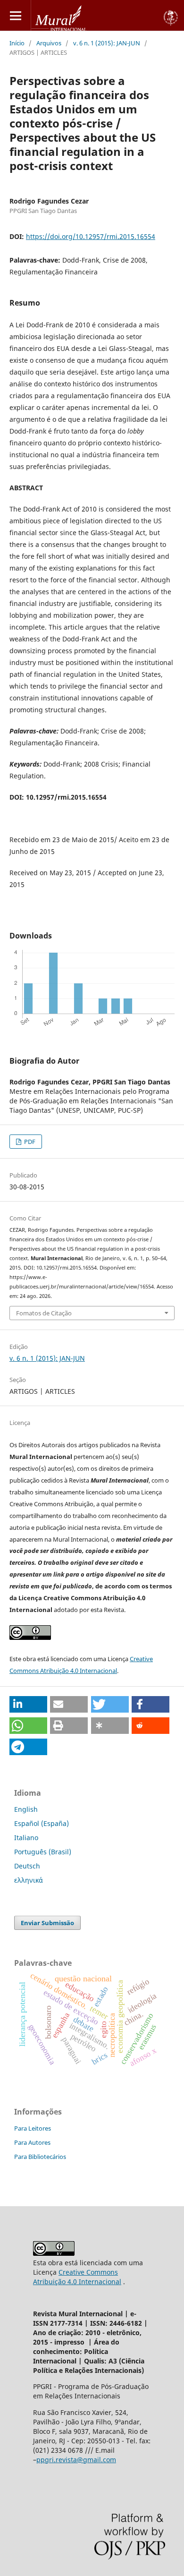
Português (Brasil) (43, 1852)
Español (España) (42, 1823)
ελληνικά (29, 1880)
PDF (29, 1142)
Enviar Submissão (47, 1923)
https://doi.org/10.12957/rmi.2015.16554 (91, 236)
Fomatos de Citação (44, 1313)
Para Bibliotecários (40, 2157)
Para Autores (32, 2142)
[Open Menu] (15, 15)
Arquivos (49, 43)
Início (17, 43)
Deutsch (27, 1866)
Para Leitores (33, 2128)
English (26, 1809)
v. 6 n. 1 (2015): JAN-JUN (107, 43)
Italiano (26, 1838)
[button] (28, 1704)
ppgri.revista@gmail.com (76, 2460)
